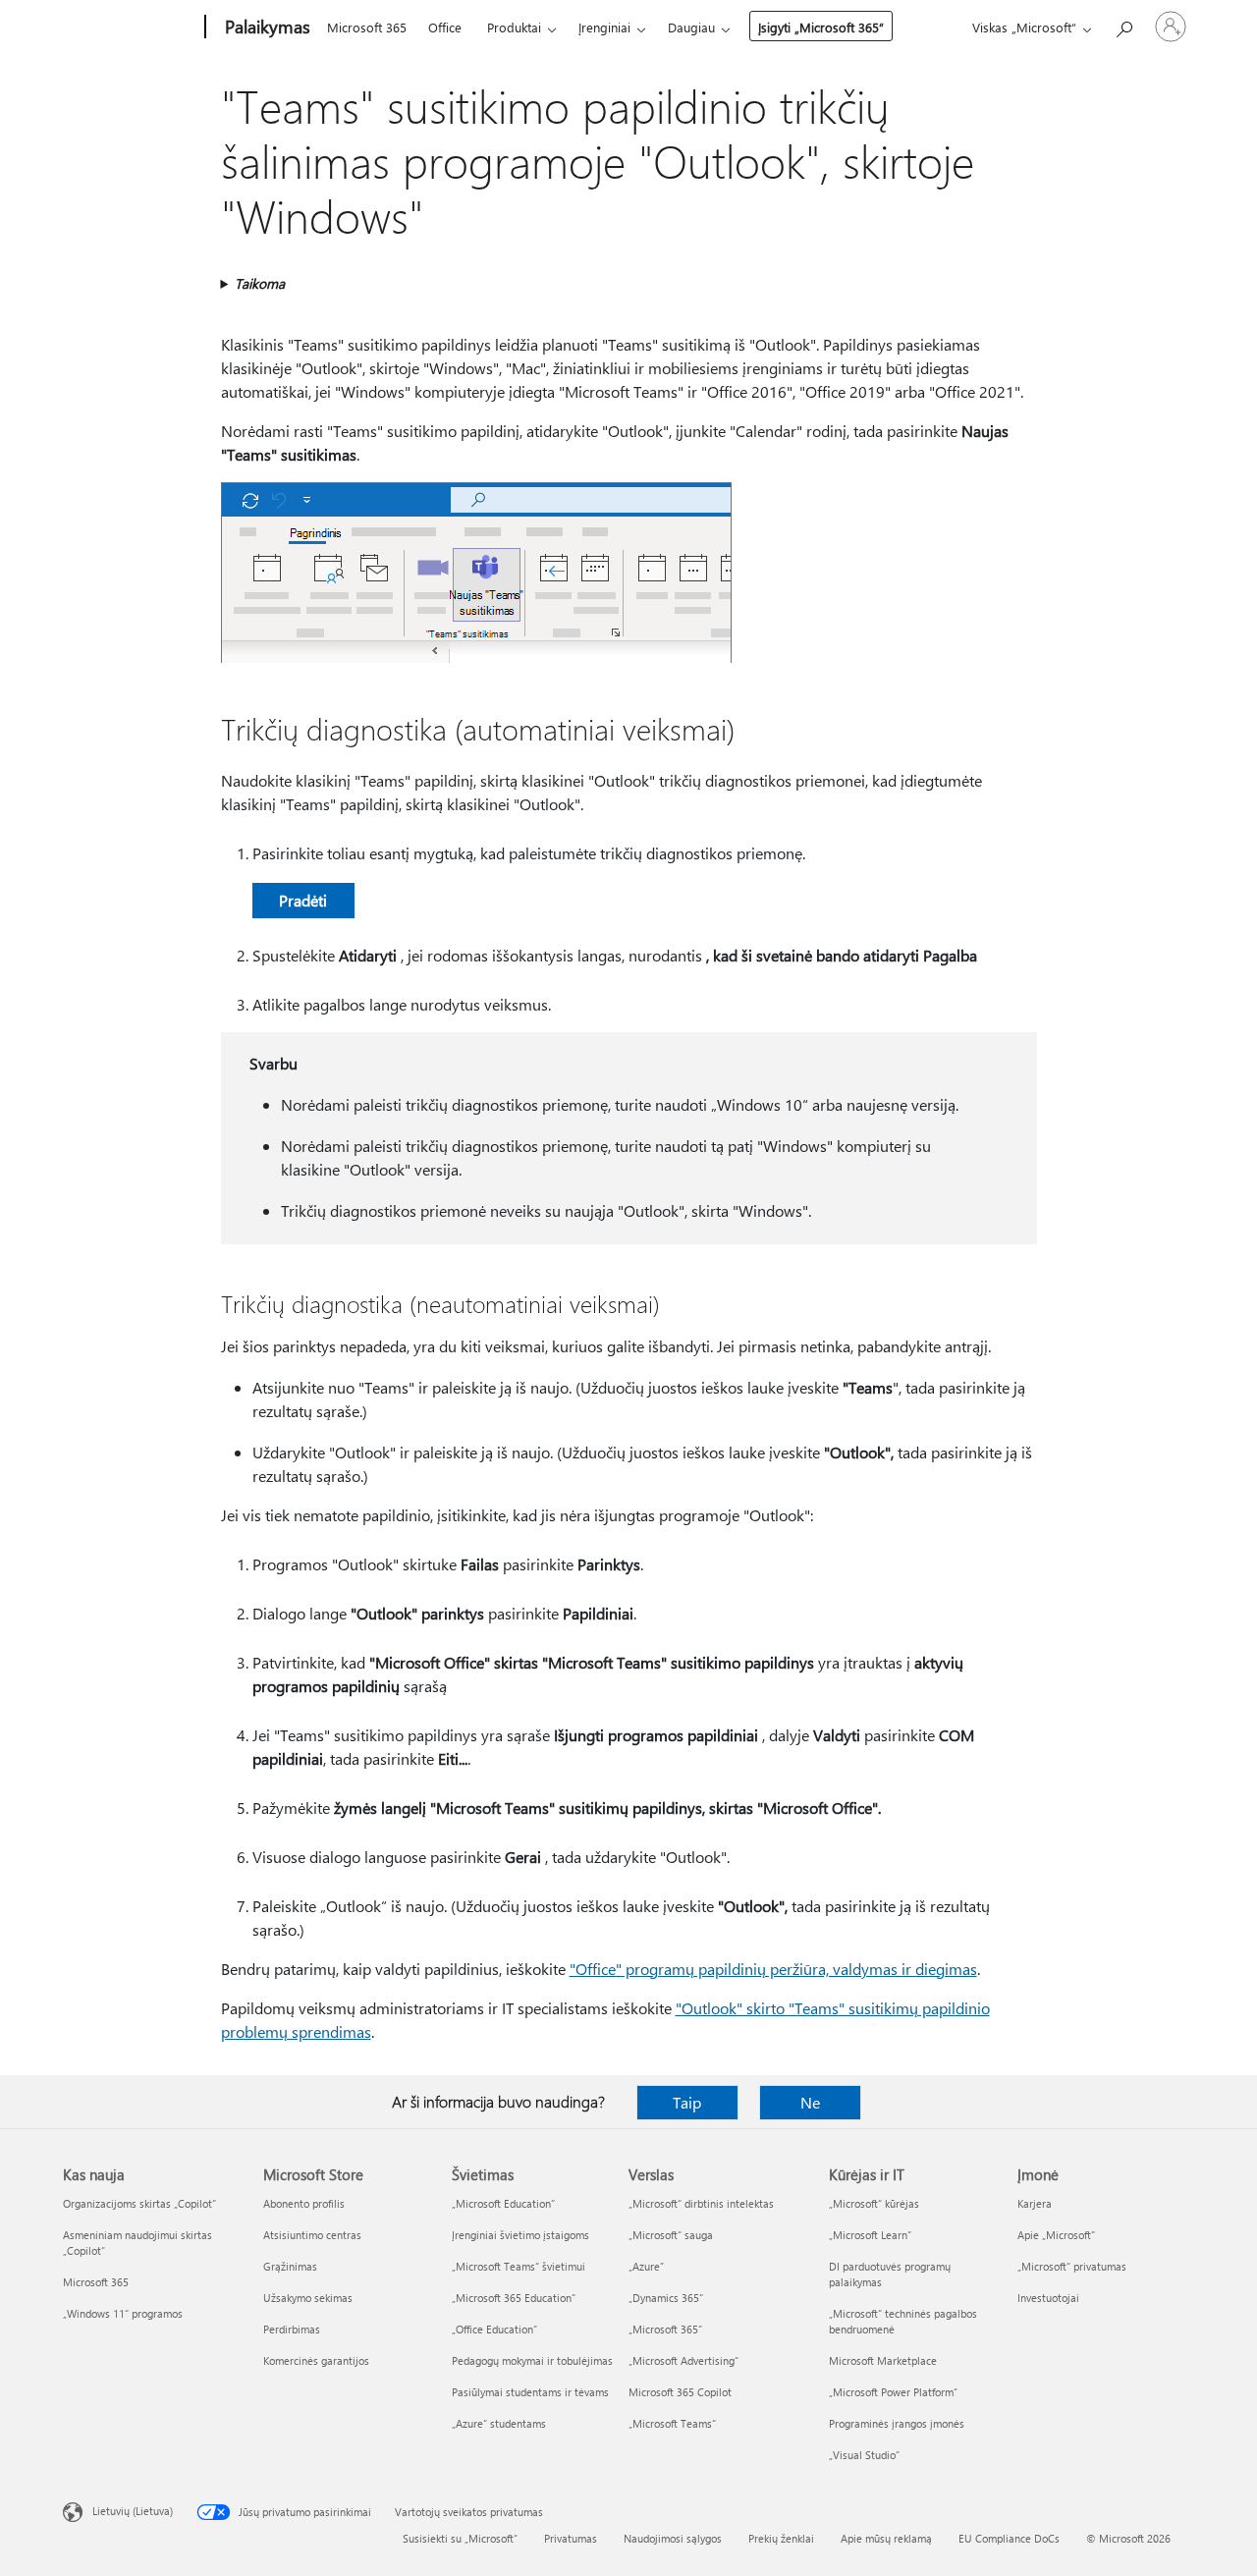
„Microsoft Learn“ (870, 2235)
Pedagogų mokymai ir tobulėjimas (532, 2360)
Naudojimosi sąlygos (673, 2538)
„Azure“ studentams (499, 2423)
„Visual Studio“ (864, 2455)
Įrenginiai (604, 27)
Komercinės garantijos (316, 2360)
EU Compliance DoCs (1009, 2538)
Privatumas (571, 2538)
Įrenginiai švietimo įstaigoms (520, 2235)
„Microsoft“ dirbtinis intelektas (701, 2203)
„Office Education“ (494, 2329)
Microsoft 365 (367, 27)
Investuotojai (1048, 2298)
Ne (810, 2102)
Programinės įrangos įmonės (897, 2423)
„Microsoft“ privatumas (1072, 2266)
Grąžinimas (290, 2266)
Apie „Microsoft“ (1056, 2235)
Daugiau (691, 27)
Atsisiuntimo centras (312, 2235)
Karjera (1035, 2203)
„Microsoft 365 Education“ (514, 2298)
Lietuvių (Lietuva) (133, 2511)
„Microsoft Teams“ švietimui (519, 2266)
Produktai (514, 27)
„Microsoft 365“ (665, 2329)
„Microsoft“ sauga (671, 2235)
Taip (687, 2102)
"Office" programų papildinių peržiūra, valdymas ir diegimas (773, 1969)
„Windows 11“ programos (123, 2313)
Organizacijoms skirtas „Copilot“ (139, 2203)
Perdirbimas (292, 2329)
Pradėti (303, 900)
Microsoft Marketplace (883, 2360)
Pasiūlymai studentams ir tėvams (530, 2392)
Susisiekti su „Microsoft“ (460, 2538)
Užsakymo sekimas (308, 2298)
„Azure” (646, 2266)
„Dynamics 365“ (666, 2298)
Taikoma (260, 283)
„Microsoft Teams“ (672, 2423)
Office (445, 27)
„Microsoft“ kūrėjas (874, 2203)
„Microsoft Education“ (503, 2203)
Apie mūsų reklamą (886, 2538)
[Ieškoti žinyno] (1123, 25)
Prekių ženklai (781, 2538)
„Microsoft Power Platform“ (893, 2392)
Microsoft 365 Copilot (680, 2392)
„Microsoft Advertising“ (683, 2360)
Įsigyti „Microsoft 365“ (821, 27)
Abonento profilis (304, 2203)
